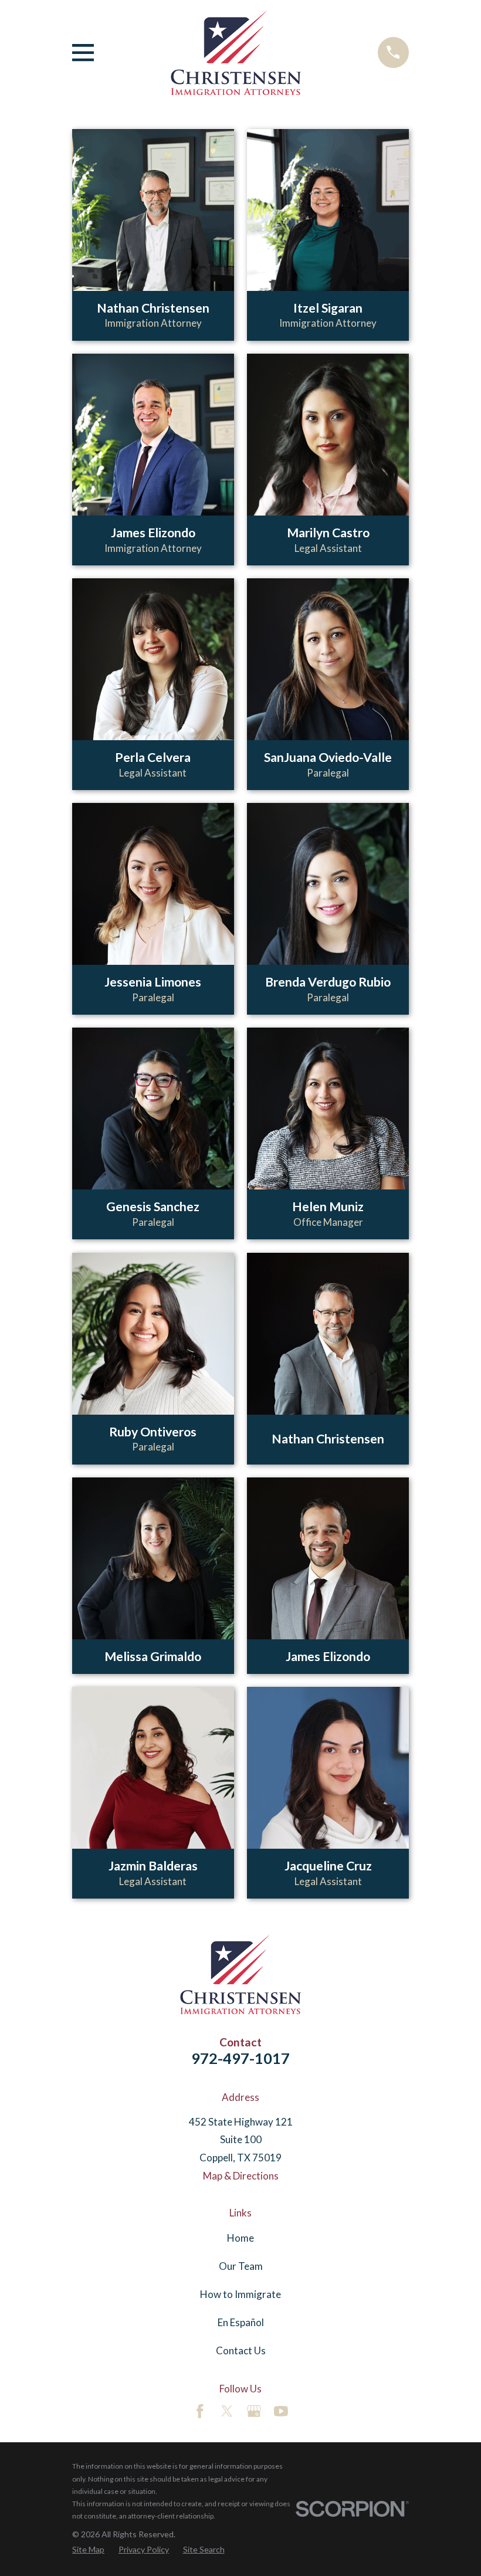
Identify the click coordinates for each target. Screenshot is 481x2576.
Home (240, 2238)
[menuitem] (88, 2550)
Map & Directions (241, 2176)
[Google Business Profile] (254, 2411)
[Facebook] (200, 2411)
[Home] (236, 52)
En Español (241, 2322)
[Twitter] (227, 2411)
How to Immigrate (240, 2294)
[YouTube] (281, 2411)
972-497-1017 (240, 2058)
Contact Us (241, 2350)
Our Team (241, 2266)
